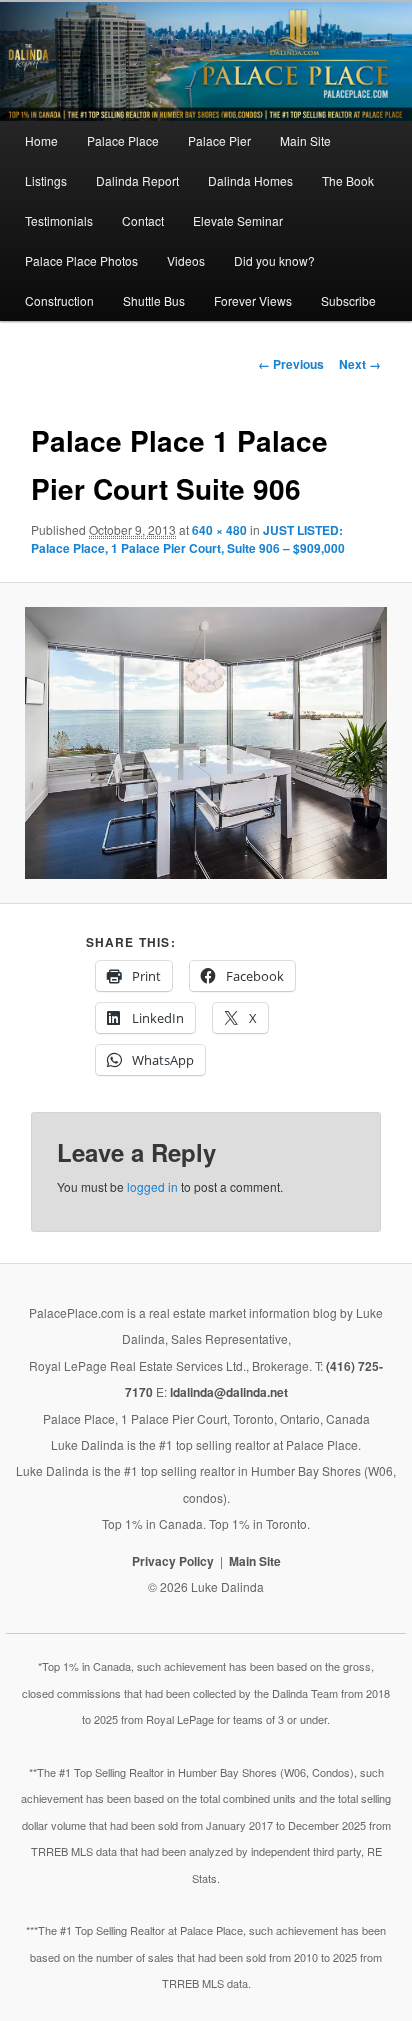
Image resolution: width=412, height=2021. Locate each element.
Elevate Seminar (238, 220)
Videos (186, 260)
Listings (46, 180)
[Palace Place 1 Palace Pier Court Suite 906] (206, 743)
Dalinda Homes (250, 180)
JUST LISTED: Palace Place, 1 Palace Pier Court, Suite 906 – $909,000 (188, 539)
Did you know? (274, 260)
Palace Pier (219, 140)
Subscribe (348, 300)
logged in (152, 1186)
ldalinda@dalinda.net (229, 1392)
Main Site (305, 140)
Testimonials (59, 220)
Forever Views (253, 300)
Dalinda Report (137, 180)
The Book (348, 180)
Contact (143, 220)
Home (41, 140)
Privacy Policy (173, 1561)
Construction (59, 300)
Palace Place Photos (81, 260)
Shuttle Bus (154, 300)
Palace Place (123, 140)
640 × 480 (219, 530)
